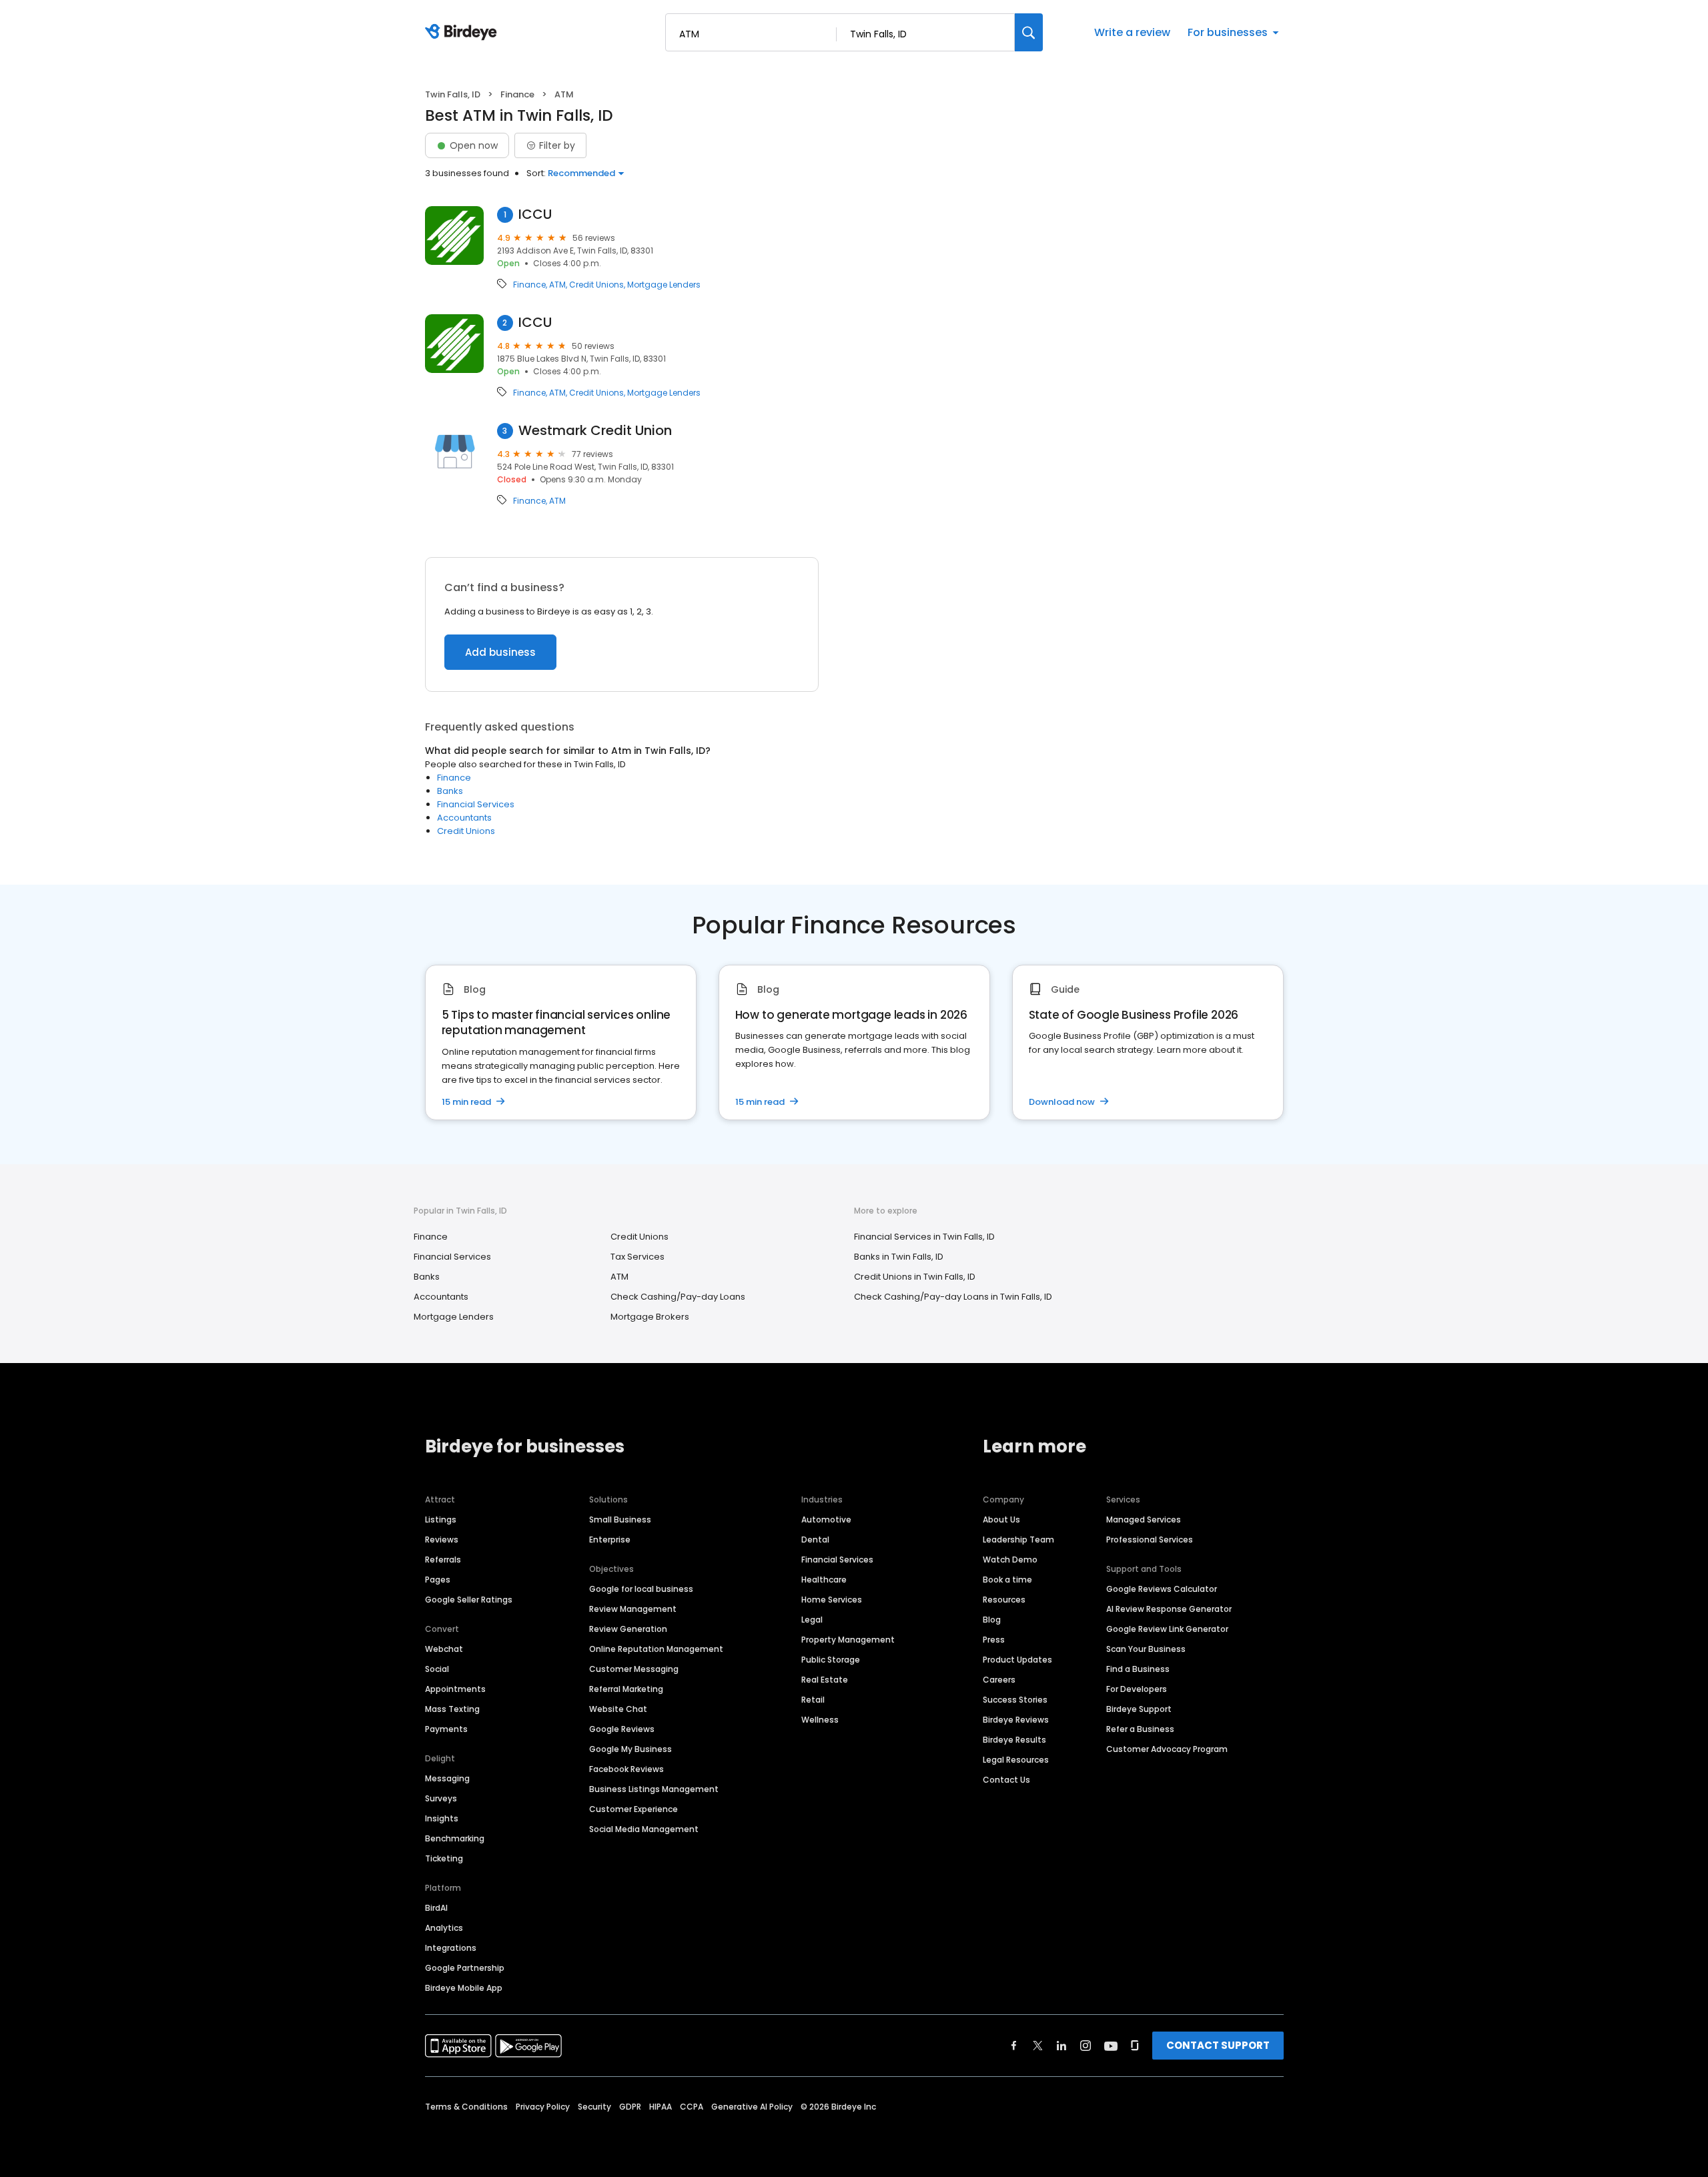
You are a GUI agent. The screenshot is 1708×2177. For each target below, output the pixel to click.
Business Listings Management (654, 1789)
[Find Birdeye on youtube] (1111, 2046)
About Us (1001, 1519)
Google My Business (630, 1749)
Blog (992, 1620)
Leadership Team (1018, 1540)
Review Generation (628, 1629)
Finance (517, 94)
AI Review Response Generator (1169, 1609)
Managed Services (1144, 1519)
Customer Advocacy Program (1167, 1749)
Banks (450, 791)
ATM (557, 285)
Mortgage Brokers (650, 1317)
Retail (813, 1700)
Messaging (447, 1778)
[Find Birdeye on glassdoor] (1135, 2046)
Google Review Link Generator (1167, 1629)
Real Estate (825, 1680)
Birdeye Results (1014, 1740)
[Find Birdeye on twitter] (1038, 2046)
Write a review (1132, 32)
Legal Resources (1016, 1760)
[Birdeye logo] (463, 33)
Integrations (451, 1948)
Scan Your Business (1146, 1649)
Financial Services (476, 804)
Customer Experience (633, 1809)
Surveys (441, 1798)
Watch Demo (1010, 1560)
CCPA (692, 2107)
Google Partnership (465, 1968)
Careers (999, 1680)
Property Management (848, 1640)
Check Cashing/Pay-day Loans (678, 1297)
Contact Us (1006, 1780)
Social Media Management (644, 1829)
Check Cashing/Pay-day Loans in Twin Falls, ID (953, 1297)
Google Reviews (622, 1729)
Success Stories (1015, 1700)
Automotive (826, 1519)
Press (994, 1640)
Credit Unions (596, 285)
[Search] (1029, 32)
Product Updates (1017, 1660)
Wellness (820, 1720)
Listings (441, 1519)
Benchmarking (455, 1838)
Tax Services (637, 1257)
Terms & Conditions (466, 2107)
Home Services (832, 1600)
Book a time (1007, 1580)
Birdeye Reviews (1016, 1720)
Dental (815, 1540)
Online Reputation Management (656, 1649)
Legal (812, 1620)
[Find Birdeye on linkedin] (1061, 2046)
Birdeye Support (1139, 1709)
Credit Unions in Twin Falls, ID (915, 1277)
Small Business (620, 1519)
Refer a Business (1140, 1729)
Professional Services (1150, 1540)
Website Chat (618, 1709)
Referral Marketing (626, 1689)
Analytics (444, 1928)
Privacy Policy (543, 2107)
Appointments (455, 1689)
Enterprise (610, 1540)
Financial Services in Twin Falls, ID (924, 1237)
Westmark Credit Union (595, 431)
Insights (442, 1818)
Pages (438, 1580)
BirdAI (436, 1908)
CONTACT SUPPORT (1218, 2045)
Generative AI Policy (752, 2107)
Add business (500, 652)
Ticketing (444, 1858)
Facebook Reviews (626, 1769)
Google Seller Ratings (469, 1600)
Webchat (444, 1649)
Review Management (633, 1609)
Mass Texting (452, 1709)
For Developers (1137, 1689)
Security (594, 2107)
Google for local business (641, 1589)
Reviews (442, 1540)
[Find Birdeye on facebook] (1014, 2046)
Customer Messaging (634, 1669)
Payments (446, 1729)
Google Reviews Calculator (1162, 1589)
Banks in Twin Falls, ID (899, 1257)
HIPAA (661, 2107)
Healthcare (824, 1580)
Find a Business (1138, 1669)
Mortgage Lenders (664, 285)
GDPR (630, 2107)
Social (437, 1669)
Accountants (464, 818)
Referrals (443, 1560)
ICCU (535, 214)
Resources (1004, 1600)
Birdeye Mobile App (464, 1988)
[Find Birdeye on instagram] (1086, 2046)
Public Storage (831, 1660)
